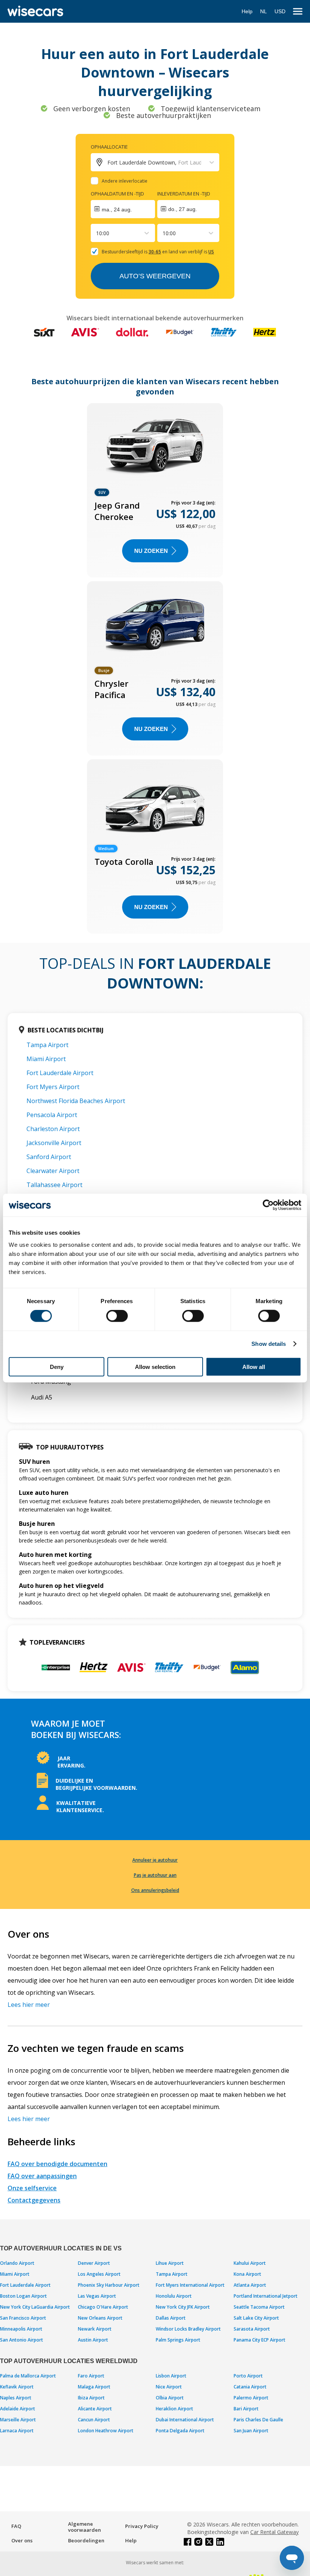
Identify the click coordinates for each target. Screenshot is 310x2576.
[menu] (298, 12)
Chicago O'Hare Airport (103, 2307)
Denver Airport (94, 2263)
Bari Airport (246, 2409)
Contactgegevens (34, 2200)
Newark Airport (95, 2329)
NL (263, 11)
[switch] (117, 1316)
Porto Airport (248, 2376)
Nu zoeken (151, 551)
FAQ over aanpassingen (42, 2176)
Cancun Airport (94, 2420)
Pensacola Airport (52, 1115)
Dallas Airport (171, 2318)
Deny (57, 1366)
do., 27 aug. (183, 209)
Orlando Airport (17, 2263)
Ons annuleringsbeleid (155, 1890)
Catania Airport (250, 2387)
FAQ (16, 2526)
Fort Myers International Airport (190, 2285)
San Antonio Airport (22, 2340)
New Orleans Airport (100, 2318)
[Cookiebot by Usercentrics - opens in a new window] (268, 1205)
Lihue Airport (170, 2263)
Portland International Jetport (266, 2296)
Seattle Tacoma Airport (259, 2307)
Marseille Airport (18, 2420)
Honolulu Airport (174, 2296)
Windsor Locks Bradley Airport (188, 2329)
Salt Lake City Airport (256, 2318)
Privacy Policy (142, 2526)
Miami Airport (46, 1059)
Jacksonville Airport (54, 1143)
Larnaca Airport (17, 2431)
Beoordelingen (86, 2540)
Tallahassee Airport (54, 1185)
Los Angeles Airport (99, 2274)
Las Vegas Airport (97, 2296)
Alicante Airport (95, 2409)
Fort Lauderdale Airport (60, 1073)
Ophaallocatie (109, 147)
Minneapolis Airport (21, 2329)
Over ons (22, 2540)
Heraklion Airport (174, 2409)
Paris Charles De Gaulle (258, 2420)
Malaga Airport (94, 2387)
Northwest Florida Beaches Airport (76, 1101)
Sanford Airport (49, 1157)
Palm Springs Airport (178, 2340)
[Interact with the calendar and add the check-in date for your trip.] (123, 209)
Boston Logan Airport (23, 2296)
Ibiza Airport (91, 2398)
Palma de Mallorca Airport (28, 2376)
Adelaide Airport (18, 2409)
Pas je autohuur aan (155, 1875)
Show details (269, 1344)
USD (280, 11)
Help (247, 11)
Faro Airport (91, 2376)
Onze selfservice (32, 2188)
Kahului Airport (250, 2263)
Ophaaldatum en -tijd (117, 194)
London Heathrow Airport (106, 2431)
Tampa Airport (47, 1045)
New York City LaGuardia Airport (35, 2307)
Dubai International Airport (185, 2420)
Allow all (254, 1366)
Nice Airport (169, 2387)
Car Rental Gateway (274, 2532)
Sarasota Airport (252, 2329)
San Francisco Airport (23, 2318)
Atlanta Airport (250, 2285)
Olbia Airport (170, 2398)
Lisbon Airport (171, 2376)
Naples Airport (16, 2398)
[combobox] (97, 233)
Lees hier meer (29, 2005)
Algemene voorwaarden (84, 2527)
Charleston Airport (53, 1129)
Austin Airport (93, 2340)
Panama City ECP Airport (260, 2340)
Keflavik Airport (17, 2387)
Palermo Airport (251, 2398)
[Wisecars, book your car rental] (35, 11)
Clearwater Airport (53, 1171)
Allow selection (155, 1366)
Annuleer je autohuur (155, 1860)
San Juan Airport (251, 2431)
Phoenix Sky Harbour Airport (109, 2285)
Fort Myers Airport (53, 1087)
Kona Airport (247, 2274)
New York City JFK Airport (183, 2307)
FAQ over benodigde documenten (57, 2164)
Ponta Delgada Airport (180, 2431)
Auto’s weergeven (155, 276)
